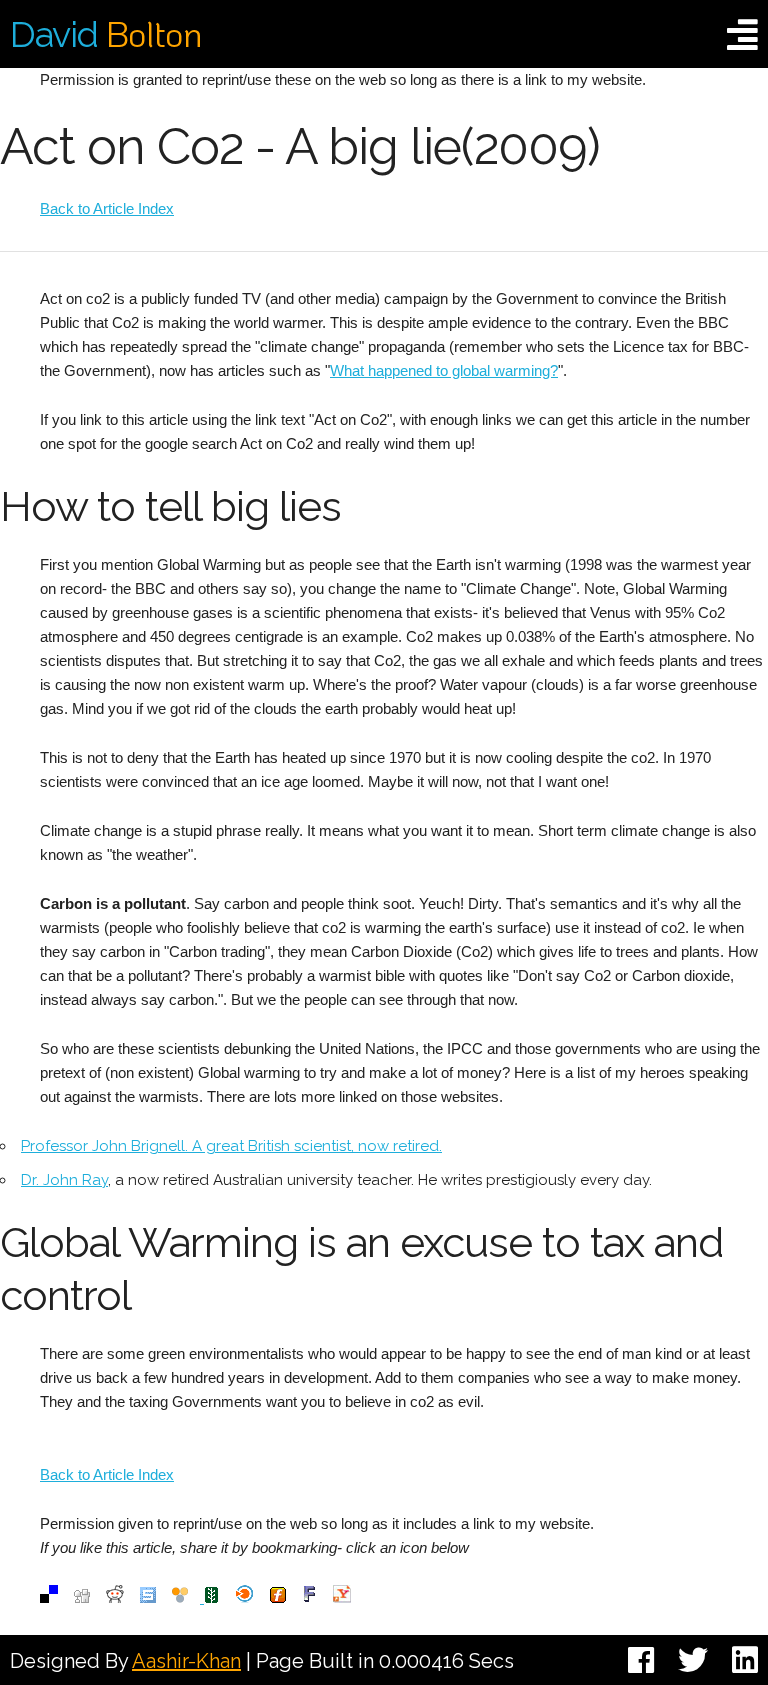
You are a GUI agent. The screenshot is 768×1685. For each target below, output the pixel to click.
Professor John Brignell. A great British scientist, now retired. (231, 1146)
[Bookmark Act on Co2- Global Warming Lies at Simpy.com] (180, 1597)
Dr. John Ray (64, 1180)
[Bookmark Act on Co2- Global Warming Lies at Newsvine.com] (210, 1597)
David (106, 34)
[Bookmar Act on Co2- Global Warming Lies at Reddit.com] (115, 1597)
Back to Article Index (107, 208)
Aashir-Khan (186, 1661)
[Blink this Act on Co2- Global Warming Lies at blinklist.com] (245, 1597)
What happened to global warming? (444, 370)
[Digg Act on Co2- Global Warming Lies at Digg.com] (82, 1597)
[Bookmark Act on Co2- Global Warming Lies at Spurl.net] (148, 1597)
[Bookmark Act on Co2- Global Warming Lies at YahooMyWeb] (342, 1597)
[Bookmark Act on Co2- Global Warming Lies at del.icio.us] (49, 1597)
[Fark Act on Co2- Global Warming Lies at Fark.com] (309, 1597)
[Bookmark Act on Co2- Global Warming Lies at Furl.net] (278, 1597)
